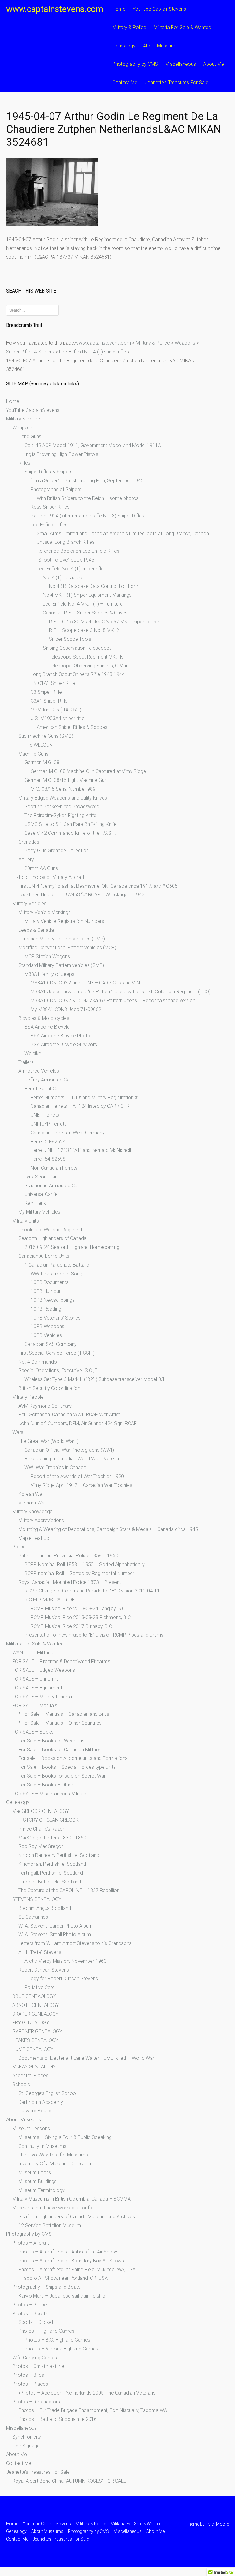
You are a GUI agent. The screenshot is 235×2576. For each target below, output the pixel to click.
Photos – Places (30, 2384)
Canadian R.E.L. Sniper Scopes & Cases (85, 613)
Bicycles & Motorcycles (44, 1018)
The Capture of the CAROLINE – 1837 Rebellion (69, 1890)
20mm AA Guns (41, 868)
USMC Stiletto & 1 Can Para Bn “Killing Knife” (71, 824)
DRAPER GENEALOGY (35, 2014)
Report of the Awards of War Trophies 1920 (77, 1476)
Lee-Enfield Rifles (49, 525)
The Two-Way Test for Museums (53, 2155)
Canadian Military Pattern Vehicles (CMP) (62, 939)
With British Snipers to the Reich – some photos (88, 498)
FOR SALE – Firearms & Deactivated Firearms (61, 1661)
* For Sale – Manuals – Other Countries (60, 1723)
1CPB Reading (46, 1309)
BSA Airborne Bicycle (47, 1027)
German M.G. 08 (42, 762)
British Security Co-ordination (49, 1388)
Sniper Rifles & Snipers (48, 472)
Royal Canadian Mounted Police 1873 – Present (70, 1582)
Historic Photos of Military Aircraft (48, 877)
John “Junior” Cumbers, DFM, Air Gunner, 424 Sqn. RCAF (78, 1423)
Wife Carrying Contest (35, 2358)
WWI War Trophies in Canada (55, 1467)
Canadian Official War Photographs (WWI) (69, 1450)
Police (19, 1547)
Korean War (31, 1494)
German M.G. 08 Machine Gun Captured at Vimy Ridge (88, 771)
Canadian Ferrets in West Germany (68, 1133)
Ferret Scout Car (42, 1089)
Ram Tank (35, 1203)
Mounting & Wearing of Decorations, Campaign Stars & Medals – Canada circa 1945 (108, 1529)
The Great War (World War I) (48, 1441)
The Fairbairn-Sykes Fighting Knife (60, 815)
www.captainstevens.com (55, 9)
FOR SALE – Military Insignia (42, 1697)
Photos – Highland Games (46, 2331)
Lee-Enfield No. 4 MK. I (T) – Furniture (83, 604)
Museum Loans (35, 2173)
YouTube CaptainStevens (159, 9)
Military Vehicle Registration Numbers (64, 921)
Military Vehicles (29, 903)
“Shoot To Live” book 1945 (65, 560)
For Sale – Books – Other (46, 1785)
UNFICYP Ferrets (49, 1124)
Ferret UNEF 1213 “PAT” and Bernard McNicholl (81, 1150)
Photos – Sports (30, 2314)
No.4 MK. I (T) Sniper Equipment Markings (87, 595)
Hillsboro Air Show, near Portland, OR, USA (63, 2278)
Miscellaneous (181, 64)
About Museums (160, 46)
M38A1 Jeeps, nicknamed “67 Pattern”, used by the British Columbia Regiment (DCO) (121, 992)
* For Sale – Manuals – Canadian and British (65, 1714)
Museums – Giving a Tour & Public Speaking (65, 2137)
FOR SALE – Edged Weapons (44, 1670)
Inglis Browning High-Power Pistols (61, 454)
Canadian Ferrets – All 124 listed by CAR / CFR (80, 1106)
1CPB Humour (46, 1291)
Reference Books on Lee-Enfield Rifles (78, 551)
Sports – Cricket (36, 2322)
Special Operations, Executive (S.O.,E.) (59, 1370)
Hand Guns (30, 437)
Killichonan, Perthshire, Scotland (52, 1864)
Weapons (22, 428)
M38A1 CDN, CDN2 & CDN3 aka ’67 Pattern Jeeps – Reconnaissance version (113, 1001)
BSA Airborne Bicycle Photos (62, 1036)
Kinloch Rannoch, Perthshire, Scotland (59, 1855)
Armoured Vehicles (39, 1071)
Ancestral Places (30, 2076)
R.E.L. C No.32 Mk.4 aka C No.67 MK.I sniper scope (104, 622)
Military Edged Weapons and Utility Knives (63, 798)
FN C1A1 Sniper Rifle (53, 683)
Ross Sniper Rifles (50, 507)
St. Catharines (33, 1917)
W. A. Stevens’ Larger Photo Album (56, 1926)
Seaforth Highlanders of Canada (52, 1238)
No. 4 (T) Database (63, 578)
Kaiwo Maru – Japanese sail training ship (62, 2296)
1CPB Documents (50, 1282)
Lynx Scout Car (41, 1177)
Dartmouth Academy (41, 2102)
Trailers (26, 1062)
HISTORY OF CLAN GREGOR (48, 1820)
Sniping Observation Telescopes (77, 648)
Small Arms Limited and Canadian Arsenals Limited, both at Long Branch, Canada (123, 534)
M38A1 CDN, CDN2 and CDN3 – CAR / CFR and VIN (85, 983)
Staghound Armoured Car (52, 1186)
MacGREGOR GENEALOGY (41, 1811)
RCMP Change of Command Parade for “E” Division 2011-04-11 (92, 1591)
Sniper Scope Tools (70, 639)
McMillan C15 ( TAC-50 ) (56, 710)
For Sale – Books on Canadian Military (59, 1750)
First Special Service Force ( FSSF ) (56, 1353)
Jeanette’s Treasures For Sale (177, 82)
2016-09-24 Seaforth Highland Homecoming (72, 1247)
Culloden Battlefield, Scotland (50, 1882)
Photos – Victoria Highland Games (61, 2349)
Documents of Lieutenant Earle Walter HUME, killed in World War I (88, 2058)
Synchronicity (27, 2437)
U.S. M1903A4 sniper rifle (58, 718)
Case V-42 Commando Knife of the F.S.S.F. (70, 833)
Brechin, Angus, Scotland (45, 1908)
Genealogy (124, 46)
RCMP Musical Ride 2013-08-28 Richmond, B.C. (81, 1617)
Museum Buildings (37, 2181)
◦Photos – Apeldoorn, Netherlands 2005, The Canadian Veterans (87, 2393)
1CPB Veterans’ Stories (56, 1318)
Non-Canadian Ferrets (54, 1168)
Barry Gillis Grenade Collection (57, 851)
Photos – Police (30, 2305)
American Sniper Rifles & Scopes (72, 727)
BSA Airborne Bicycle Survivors (64, 1045)
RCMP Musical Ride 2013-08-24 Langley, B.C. (78, 1609)
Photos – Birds (28, 2375)
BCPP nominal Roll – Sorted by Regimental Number (79, 1573)
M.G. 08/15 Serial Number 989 (63, 789)
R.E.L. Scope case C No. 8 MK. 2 (84, 630)
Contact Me (125, 82)
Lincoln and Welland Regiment (50, 1230)
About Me (214, 64)
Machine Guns (33, 754)
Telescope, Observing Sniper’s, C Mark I (91, 666)
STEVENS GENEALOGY (37, 1899)
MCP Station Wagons (47, 956)
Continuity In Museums (42, 2146)
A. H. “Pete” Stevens (40, 1952)
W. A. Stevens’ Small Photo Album (55, 1934)
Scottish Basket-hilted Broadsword (62, 806)
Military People (28, 1397)
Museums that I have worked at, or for (53, 2208)
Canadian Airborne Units (44, 1256)
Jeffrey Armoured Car (48, 1080)
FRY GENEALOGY (31, 2023)
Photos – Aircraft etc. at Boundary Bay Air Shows (71, 2261)
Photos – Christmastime (38, 2366)
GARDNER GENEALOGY (37, 2031)
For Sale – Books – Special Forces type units (67, 1767)
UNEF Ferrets (45, 1115)
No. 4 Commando (38, 1362)
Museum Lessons (31, 2128)
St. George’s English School (48, 2093)
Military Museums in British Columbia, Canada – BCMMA (71, 2199)
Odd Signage (26, 2446)
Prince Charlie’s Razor (41, 1829)
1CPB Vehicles (46, 1335)
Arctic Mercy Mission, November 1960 (65, 1961)
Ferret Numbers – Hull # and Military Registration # (84, 1098)
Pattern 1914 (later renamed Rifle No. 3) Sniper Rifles (87, 516)
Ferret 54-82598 (48, 1159)
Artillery (26, 859)
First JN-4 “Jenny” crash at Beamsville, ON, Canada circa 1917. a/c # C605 (98, 886)
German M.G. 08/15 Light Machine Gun (66, 780)
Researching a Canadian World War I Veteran (73, 1459)
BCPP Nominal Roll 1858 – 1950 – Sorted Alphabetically (85, 1564)
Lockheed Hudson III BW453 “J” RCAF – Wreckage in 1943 (81, 895)
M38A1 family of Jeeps (49, 974)
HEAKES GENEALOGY (35, 2040)
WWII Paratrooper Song (56, 1274)
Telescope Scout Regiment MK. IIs (86, 657)
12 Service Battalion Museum (50, 2225)
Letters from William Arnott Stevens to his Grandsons (75, 1943)
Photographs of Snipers (56, 489)
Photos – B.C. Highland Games (57, 2340)
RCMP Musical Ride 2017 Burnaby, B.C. (72, 1626)
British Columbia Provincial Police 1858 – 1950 (68, 1556)
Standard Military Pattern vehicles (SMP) (61, 965)
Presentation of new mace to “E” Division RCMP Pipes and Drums (94, 1635)
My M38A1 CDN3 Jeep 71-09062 (66, 1009)
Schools (21, 2084)
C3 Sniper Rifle (46, 692)
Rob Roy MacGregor (41, 1846)
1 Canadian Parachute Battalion (58, 1265)
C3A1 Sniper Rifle (49, 701)
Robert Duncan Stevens (44, 1970)
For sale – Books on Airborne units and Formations (73, 1758)
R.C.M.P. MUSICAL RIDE (50, 1600)
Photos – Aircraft (31, 2243)
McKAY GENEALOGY (34, 2067)
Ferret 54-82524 (48, 1142)
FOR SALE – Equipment (37, 1688)
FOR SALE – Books (33, 1732)
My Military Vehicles (39, 1212)
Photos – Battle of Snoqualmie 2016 (58, 2419)
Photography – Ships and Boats (46, 2287)
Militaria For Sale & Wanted (182, 27)
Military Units (26, 1221)
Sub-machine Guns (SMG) (46, 736)
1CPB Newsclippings (53, 1300)
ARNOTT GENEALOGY (35, 2005)
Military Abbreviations (41, 1520)
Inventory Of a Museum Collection (55, 2164)
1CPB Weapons (47, 1326)
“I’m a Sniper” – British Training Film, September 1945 (87, 481)
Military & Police (129, 27)
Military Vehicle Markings (45, 912)
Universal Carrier (42, 1194)
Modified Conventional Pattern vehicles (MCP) (67, 948)
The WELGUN (39, 745)
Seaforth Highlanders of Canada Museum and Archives (77, 2217)
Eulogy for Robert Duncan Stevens (61, 1979)
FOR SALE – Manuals (35, 1706)
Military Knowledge (32, 1512)
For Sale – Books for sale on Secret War (62, 1776)
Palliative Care (40, 1987)
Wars (18, 1432)
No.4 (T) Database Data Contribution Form (94, 586)
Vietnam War (32, 1503)
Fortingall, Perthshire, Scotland (51, 1873)
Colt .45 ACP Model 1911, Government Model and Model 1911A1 (94, 445)
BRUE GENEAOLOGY (34, 1996)
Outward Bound (35, 2111)
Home (119, 9)
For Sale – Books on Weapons (51, 1741)
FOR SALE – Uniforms (35, 1679)
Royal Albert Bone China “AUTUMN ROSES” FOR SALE (69, 2481)
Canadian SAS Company (51, 1344)
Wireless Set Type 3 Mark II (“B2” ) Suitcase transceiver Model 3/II (95, 1379)
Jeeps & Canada (36, 930)
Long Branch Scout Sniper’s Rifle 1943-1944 (78, 674)
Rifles (24, 463)
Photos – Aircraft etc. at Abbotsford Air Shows (68, 2252)
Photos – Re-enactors (36, 2402)
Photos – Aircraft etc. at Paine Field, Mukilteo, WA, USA (77, 2270)
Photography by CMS (135, 64)
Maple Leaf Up (34, 1538)
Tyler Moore (217, 2524)
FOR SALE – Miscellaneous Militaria (50, 1794)
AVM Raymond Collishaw (45, 1406)
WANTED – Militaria (33, 1653)
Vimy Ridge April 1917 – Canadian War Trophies (81, 1485)
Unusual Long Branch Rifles (66, 542)
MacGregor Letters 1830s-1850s (54, 1838)
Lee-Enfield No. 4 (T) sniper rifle (70, 569)
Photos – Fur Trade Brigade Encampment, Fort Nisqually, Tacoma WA (93, 2410)
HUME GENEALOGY (33, 2049)
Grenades (29, 842)
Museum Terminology (41, 2190)
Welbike (33, 1053)
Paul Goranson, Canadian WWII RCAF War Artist (69, 1415)
